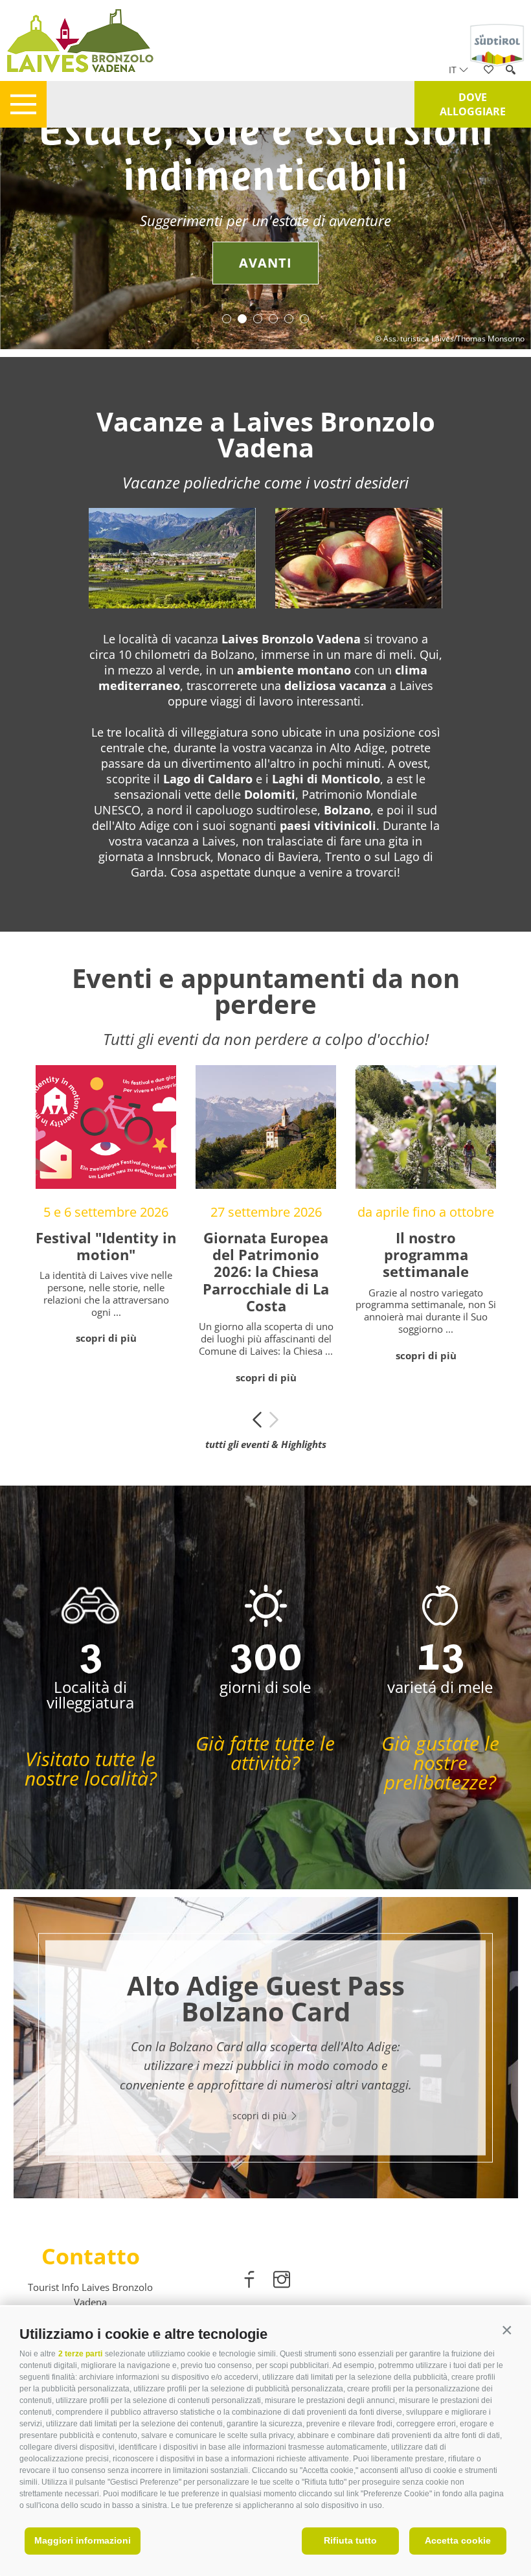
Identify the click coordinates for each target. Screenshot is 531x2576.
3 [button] (258, 319)
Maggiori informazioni (83, 2540)
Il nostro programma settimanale (426, 1255)
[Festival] (106, 1127)
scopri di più (106, 1338)
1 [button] (227, 319)
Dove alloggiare (473, 104)
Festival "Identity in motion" (106, 1246)
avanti (265, 263)
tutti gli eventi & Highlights (266, 1444)
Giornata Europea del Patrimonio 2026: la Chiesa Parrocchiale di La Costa (266, 1272)
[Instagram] (282, 2282)
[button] (507, 2331)
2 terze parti (80, 2354)
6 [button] (304, 319)
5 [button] (289, 319)
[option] (265, 238)
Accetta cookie (458, 2540)
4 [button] (273, 319)
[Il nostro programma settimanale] (426, 1127)
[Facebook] (251, 2282)
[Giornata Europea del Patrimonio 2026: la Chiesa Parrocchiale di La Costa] (266, 1127)
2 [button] (242, 319)
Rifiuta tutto (350, 2540)
